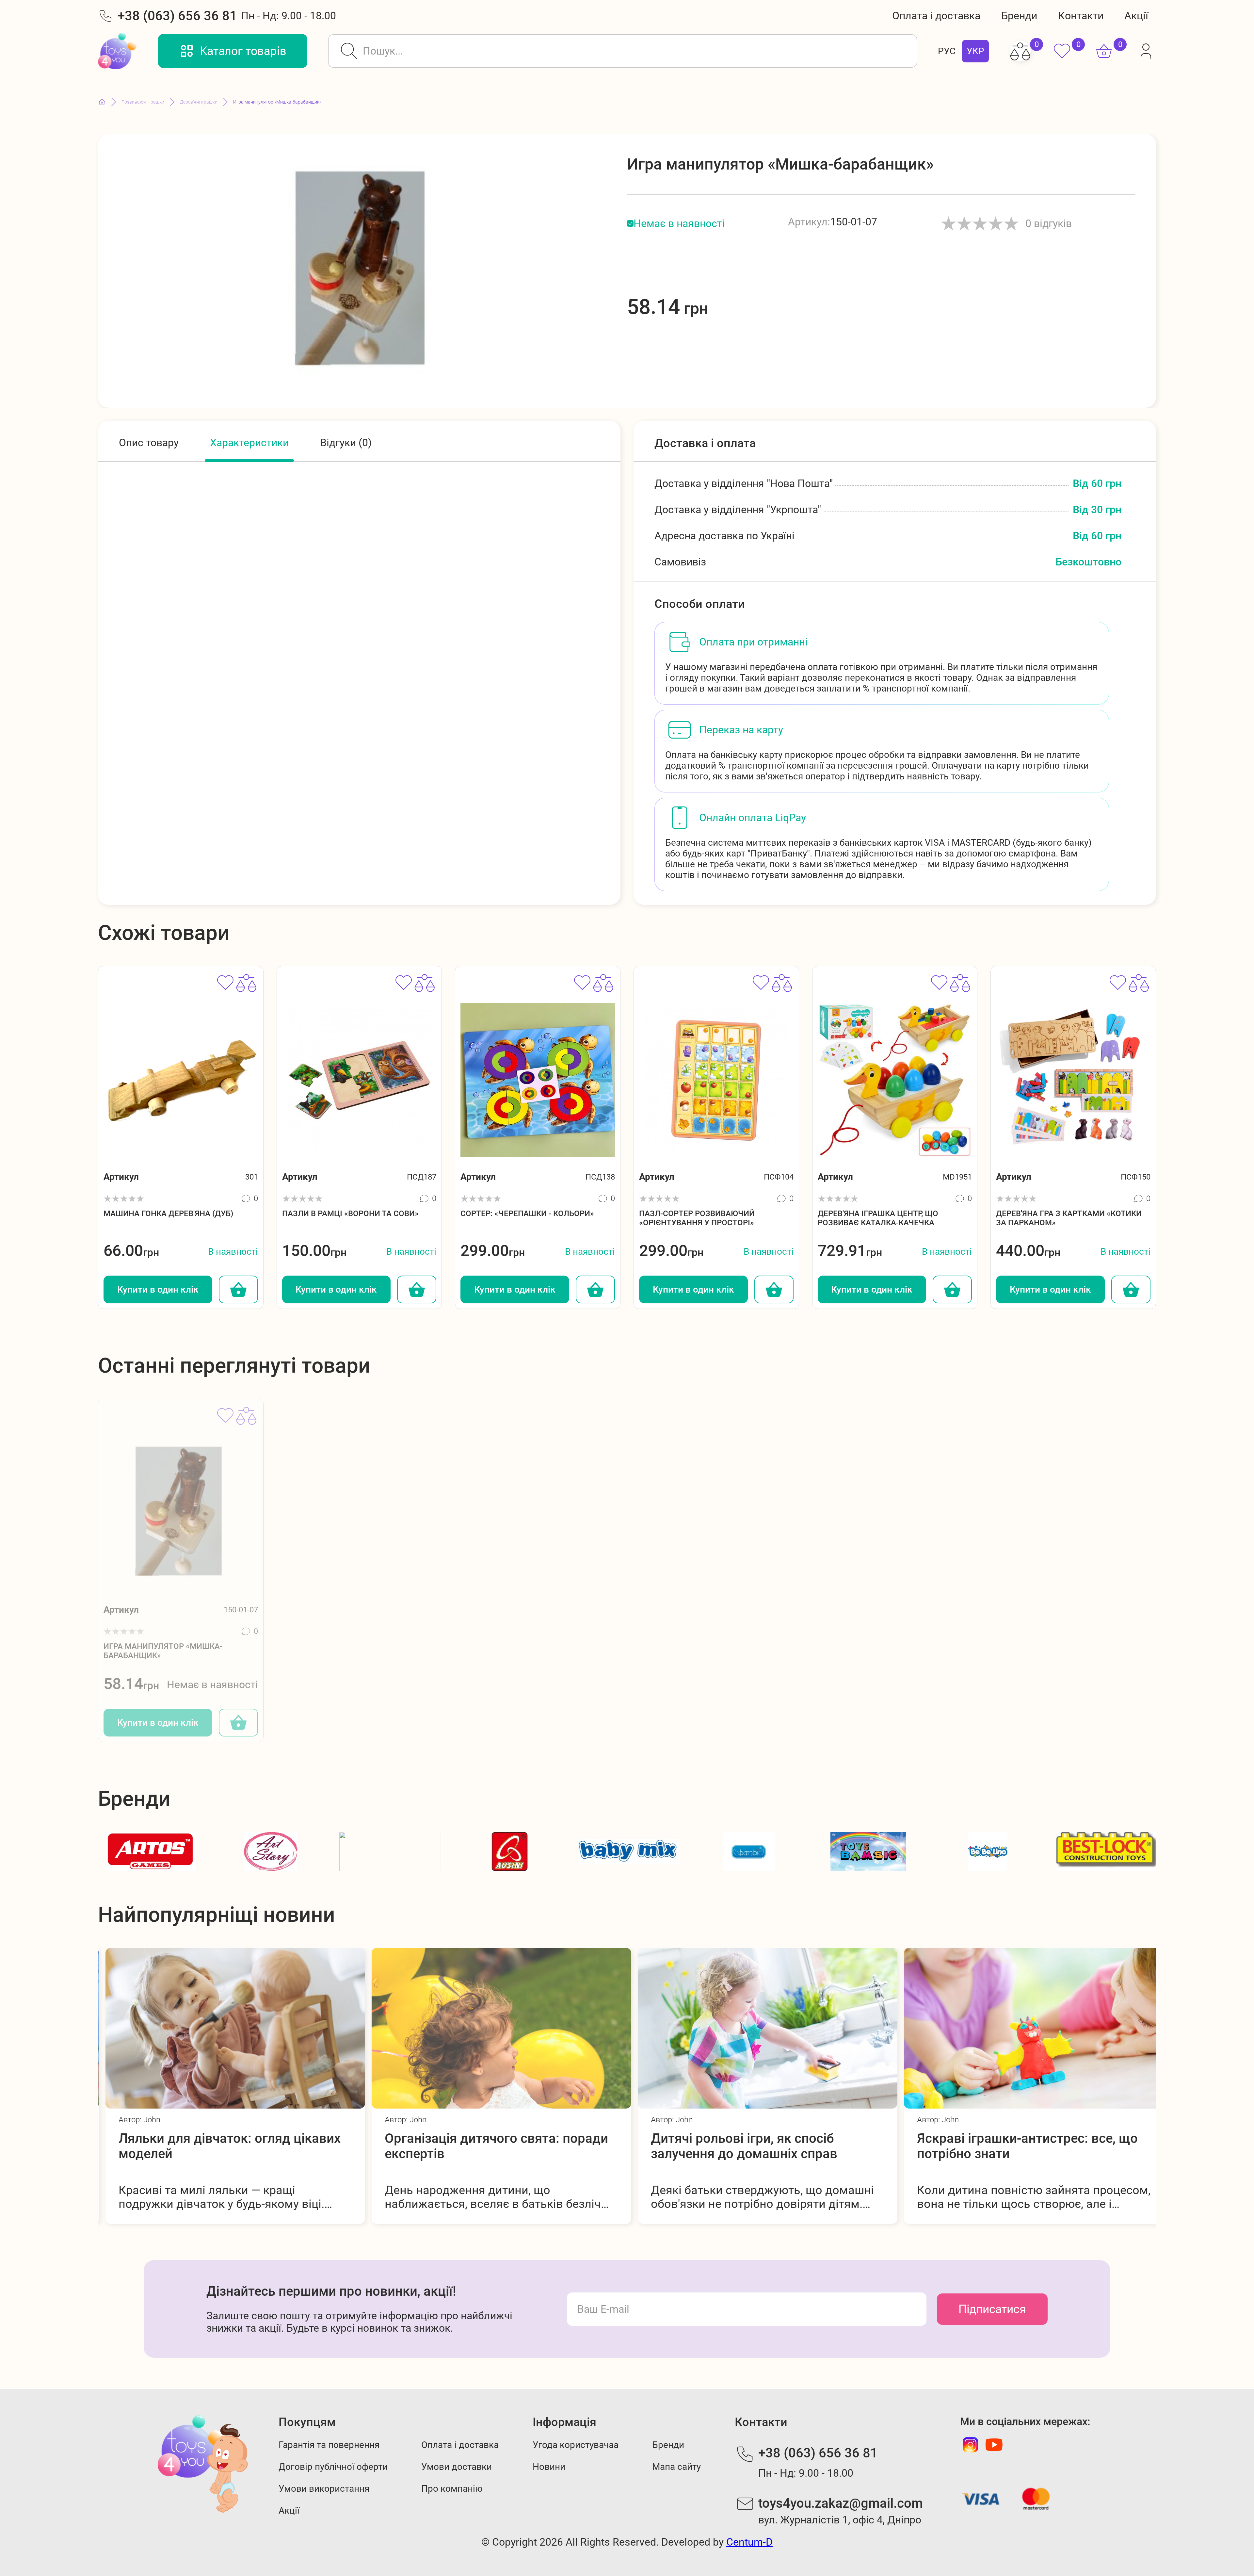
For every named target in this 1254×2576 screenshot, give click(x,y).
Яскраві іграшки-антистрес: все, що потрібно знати (754, 2146)
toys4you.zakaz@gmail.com (841, 2503)
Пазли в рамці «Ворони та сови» (350, 1214)
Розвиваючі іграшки (143, 102)
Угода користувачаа (576, 2445)
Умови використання (324, 2489)
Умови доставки (457, 2467)
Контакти (1081, 16)
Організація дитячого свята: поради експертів (223, 2146)
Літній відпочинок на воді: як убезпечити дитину (999, 2146)
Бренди (1019, 16)
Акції (1136, 16)
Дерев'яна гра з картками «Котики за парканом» (1069, 1218)
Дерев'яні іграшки (199, 102)
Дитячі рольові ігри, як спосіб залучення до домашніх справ (470, 2146)
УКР (975, 51)
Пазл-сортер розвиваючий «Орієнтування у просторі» (697, 1218)
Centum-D (749, 2542)
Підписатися (992, 2309)
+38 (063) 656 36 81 (177, 16)
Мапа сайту (676, 2467)
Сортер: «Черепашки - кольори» (527, 1214)
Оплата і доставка (936, 16)
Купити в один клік (158, 1289)
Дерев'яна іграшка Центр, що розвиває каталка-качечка (878, 1218)
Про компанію (452, 2489)
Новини (549, 2467)
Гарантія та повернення (329, 2445)
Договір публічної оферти (333, 2467)
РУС (947, 51)
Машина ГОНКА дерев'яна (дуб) (168, 1214)
